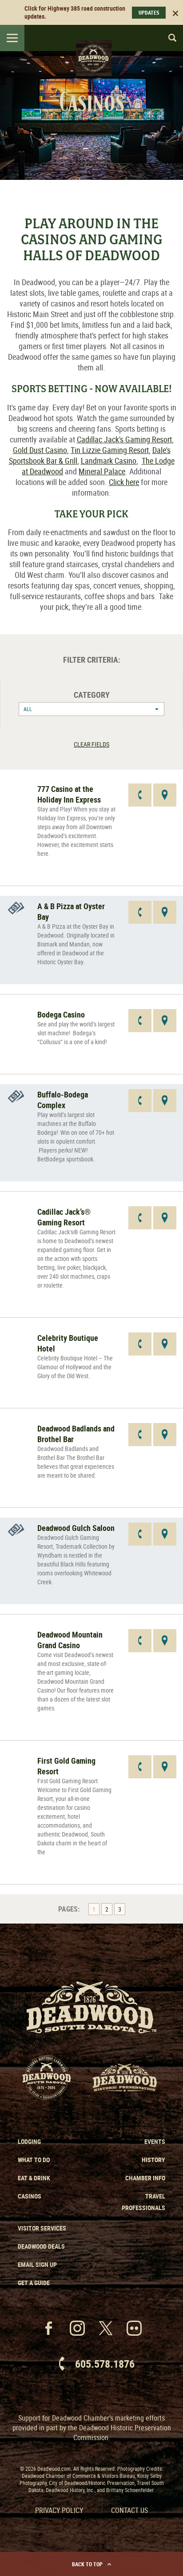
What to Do (34, 2160)
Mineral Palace (102, 471)
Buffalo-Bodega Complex (63, 1100)
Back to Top (87, 2564)
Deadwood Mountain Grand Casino (70, 1640)
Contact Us (129, 2510)
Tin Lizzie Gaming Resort (110, 450)
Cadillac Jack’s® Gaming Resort (64, 1217)
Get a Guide (34, 2283)
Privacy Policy (59, 2510)
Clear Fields (91, 744)
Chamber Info (145, 2178)
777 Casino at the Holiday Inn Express (69, 794)
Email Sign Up (37, 2264)
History (153, 2160)
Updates (149, 12)
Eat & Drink (34, 2178)
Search (168, 38)
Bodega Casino (61, 1014)
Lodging (29, 2141)
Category (92, 695)
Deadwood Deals (41, 2246)
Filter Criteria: (92, 660)
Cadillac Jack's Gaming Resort (124, 439)
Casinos (30, 2196)
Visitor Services (42, 2228)
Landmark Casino (109, 461)
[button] (91, 709)
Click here (124, 482)
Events (155, 2141)
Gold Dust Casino (40, 450)
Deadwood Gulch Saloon (76, 1528)
